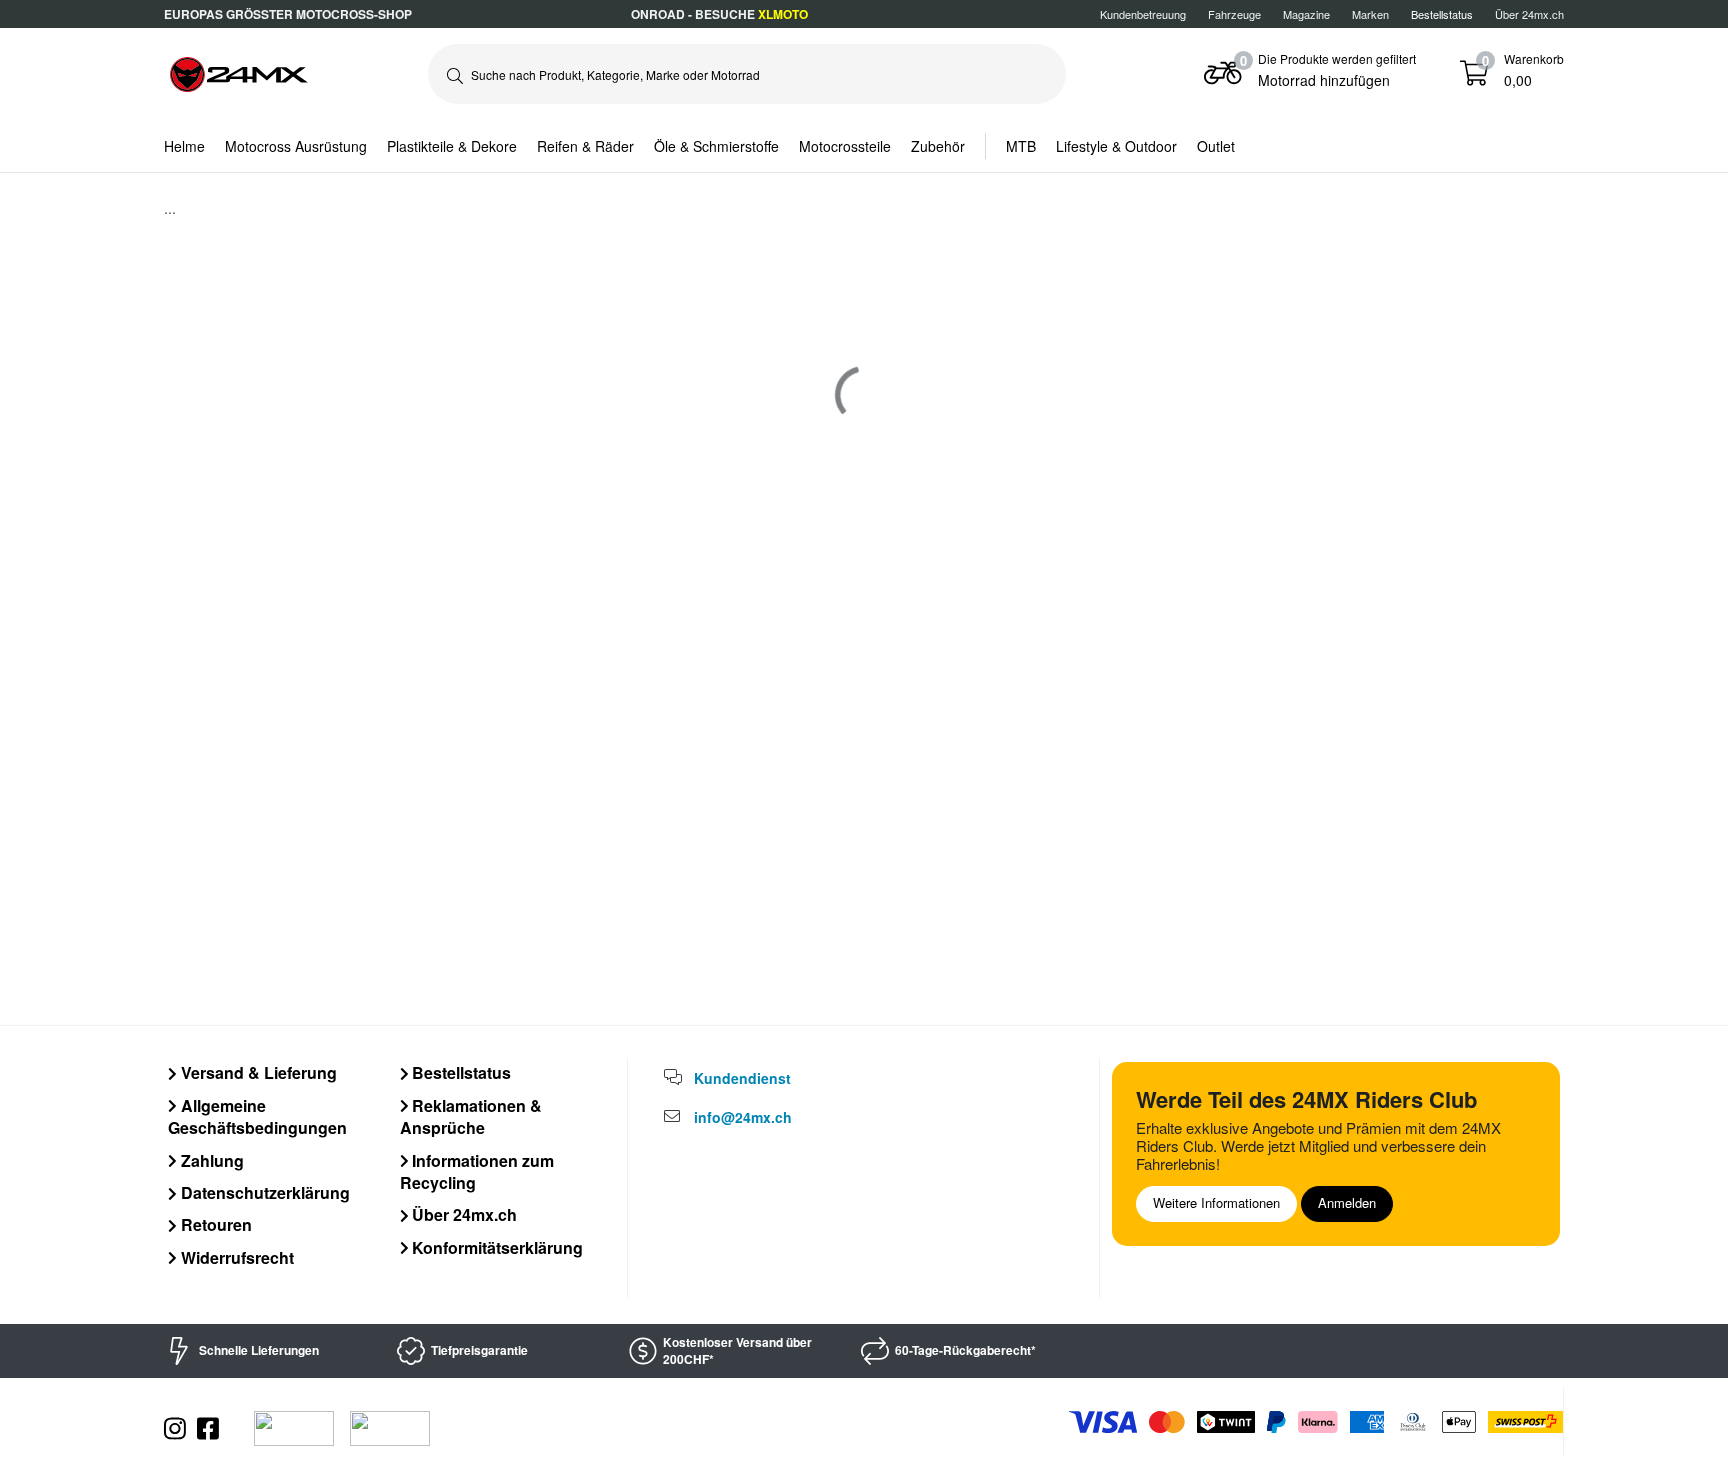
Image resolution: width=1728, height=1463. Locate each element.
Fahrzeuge (1234, 14)
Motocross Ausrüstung (296, 146)
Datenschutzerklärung (263, 1192)
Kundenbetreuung (1143, 14)
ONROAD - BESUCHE (719, 14)
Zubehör (938, 146)
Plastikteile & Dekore (452, 146)
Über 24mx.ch (1529, 14)
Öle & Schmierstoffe (716, 146)
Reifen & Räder (585, 146)
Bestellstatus (459, 1072)
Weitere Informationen (1216, 1202)
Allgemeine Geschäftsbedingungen (257, 1116)
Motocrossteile (845, 146)
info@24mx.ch (743, 1117)
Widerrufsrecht (235, 1257)
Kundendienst (742, 1078)
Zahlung (210, 1160)
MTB (1021, 146)
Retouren (214, 1224)
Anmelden (1347, 1202)
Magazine (1306, 14)
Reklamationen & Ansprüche (471, 1116)
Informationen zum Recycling (477, 1171)
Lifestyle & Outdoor (1116, 146)
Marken (1370, 14)
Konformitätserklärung (495, 1247)
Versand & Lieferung (257, 1072)
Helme (184, 146)
